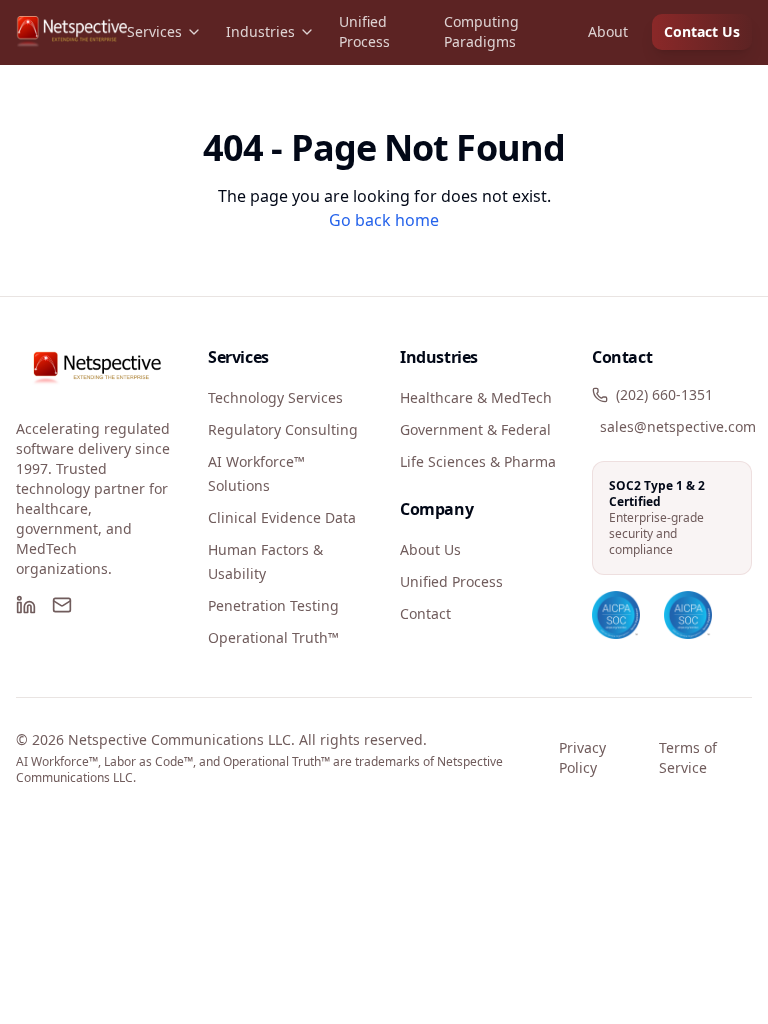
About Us (430, 549)
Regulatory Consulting (283, 429)
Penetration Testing (273, 605)
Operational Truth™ (273, 637)
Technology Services (275, 397)
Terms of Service (688, 757)
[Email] (62, 605)
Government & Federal (475, 429)
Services (154, 31)
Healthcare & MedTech (476, 397)
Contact (425, 613)
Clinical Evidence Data (282, 517)
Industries (260, 31)
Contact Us (702, 31)
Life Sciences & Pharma (478, 461)
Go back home (384, 220)
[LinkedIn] (26, 605)
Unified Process (364, 31)
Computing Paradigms (481, 31)
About (608, 31)
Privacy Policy (582, 757)
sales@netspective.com (678, 426)
